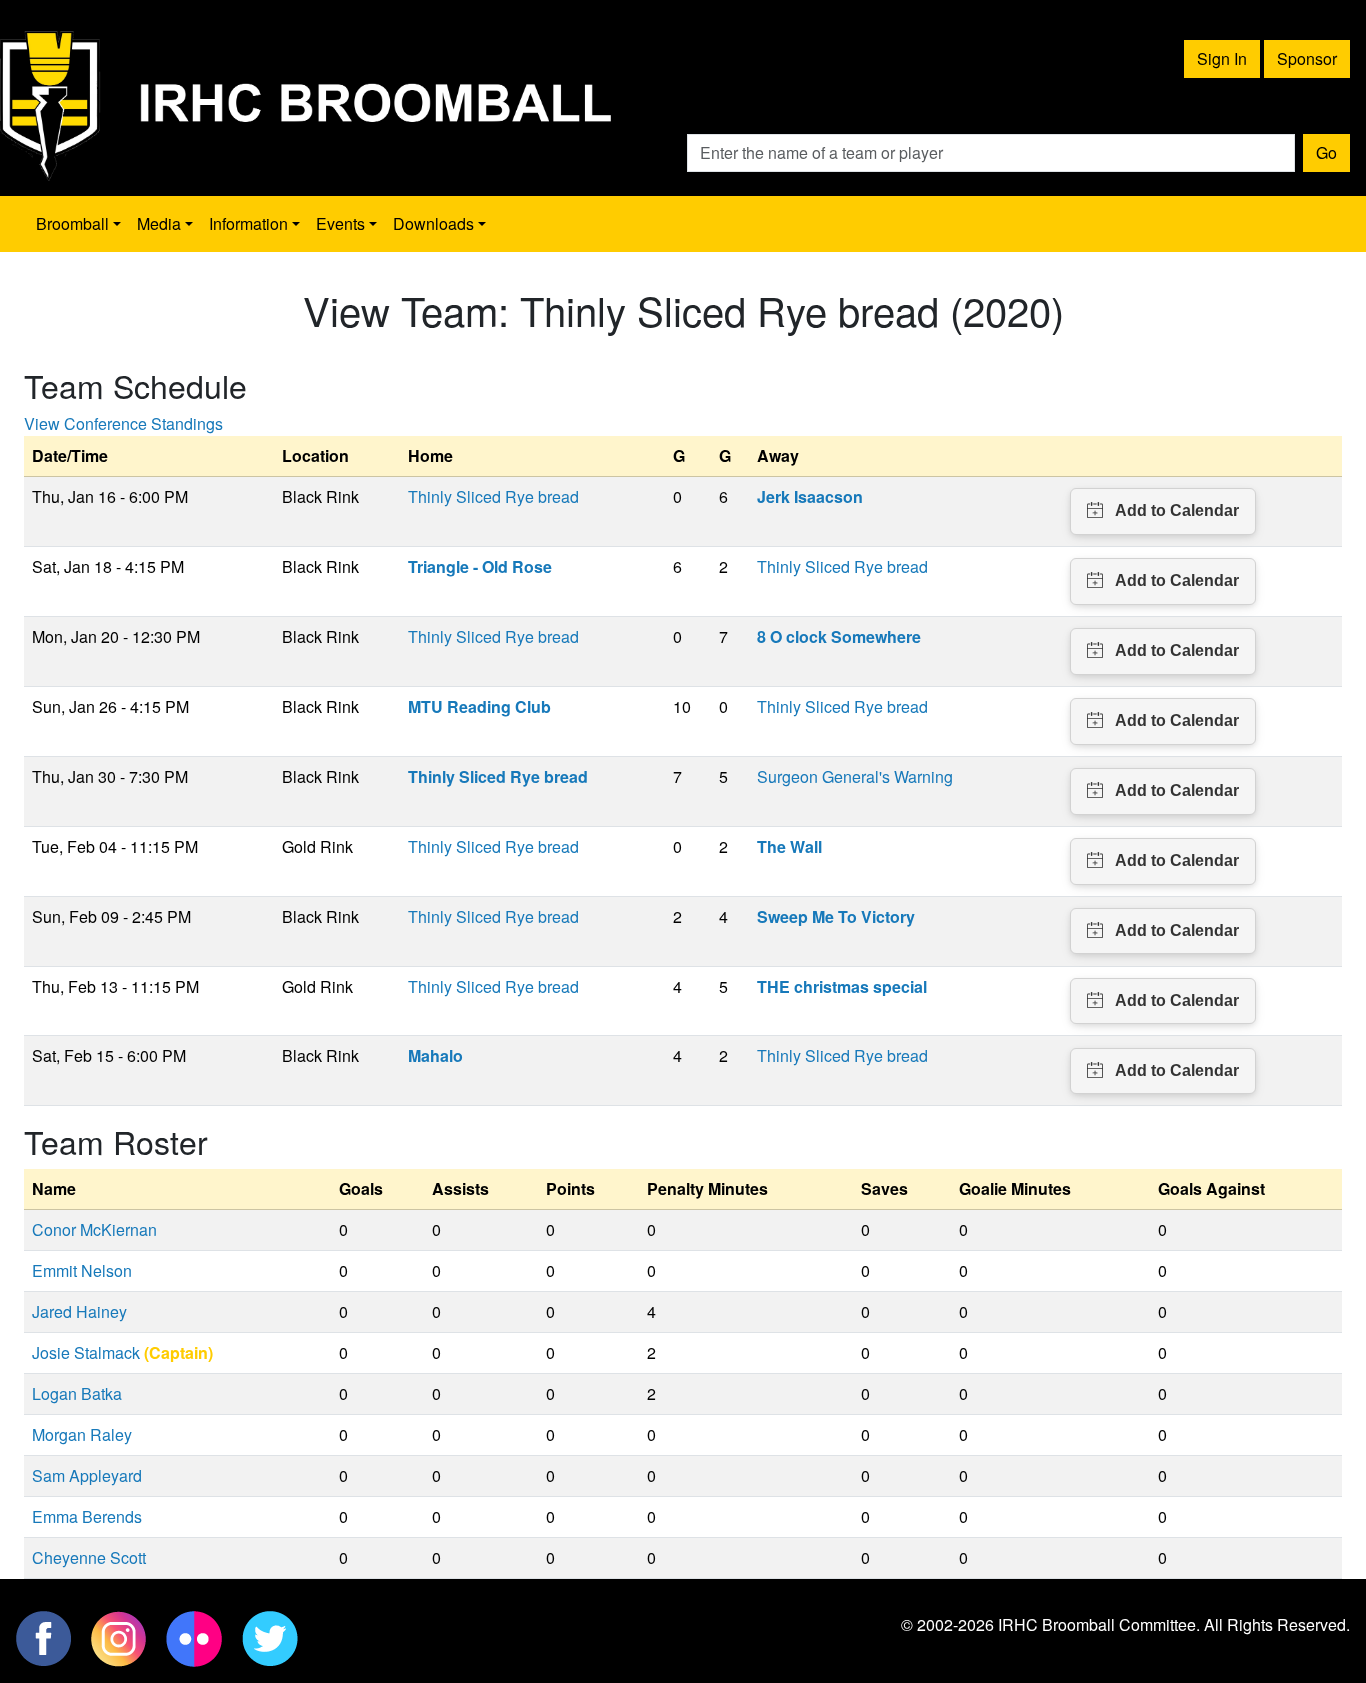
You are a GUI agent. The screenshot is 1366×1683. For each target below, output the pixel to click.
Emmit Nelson (82, 1270)
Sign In (1222, 58)
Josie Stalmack (86, 1352)
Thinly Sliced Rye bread (493, 496)
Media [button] (159, 223)
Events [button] (340, 223)
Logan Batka (77, 1393)
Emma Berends (87, 1516)
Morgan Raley (82, 1434)
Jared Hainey (79, 1311)
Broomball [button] (72, 223)
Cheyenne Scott (89, 1557)
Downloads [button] (433, 223)
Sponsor (1307, 58)
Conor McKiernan (94, 1229)
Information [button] (248, 223)
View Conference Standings (123, 423)
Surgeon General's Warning (855, 776)
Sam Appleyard (87, 1475)
